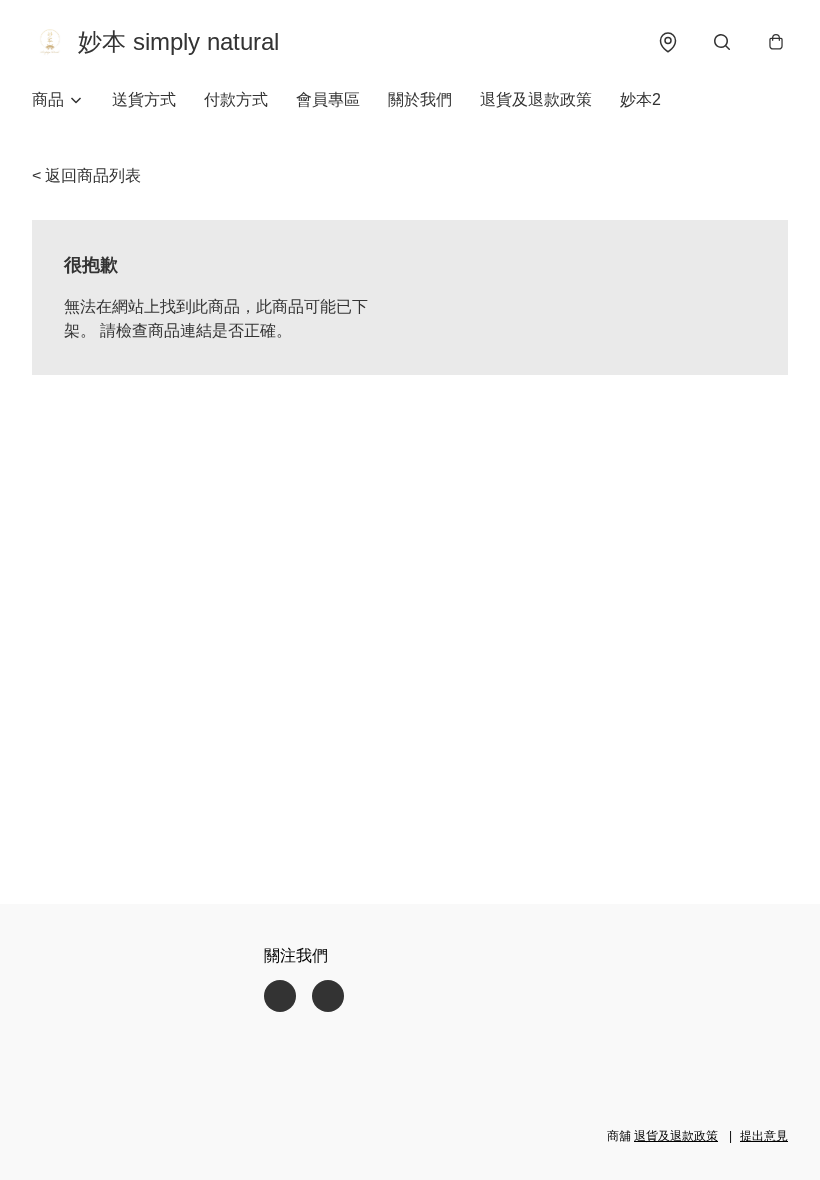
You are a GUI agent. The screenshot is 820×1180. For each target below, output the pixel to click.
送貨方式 (144, 99)
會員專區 (328, 99)
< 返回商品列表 (86, 175)
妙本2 (640, 99)
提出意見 (764, 1136)
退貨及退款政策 (536, 99)
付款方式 (236, 99)
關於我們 (420, 99)
